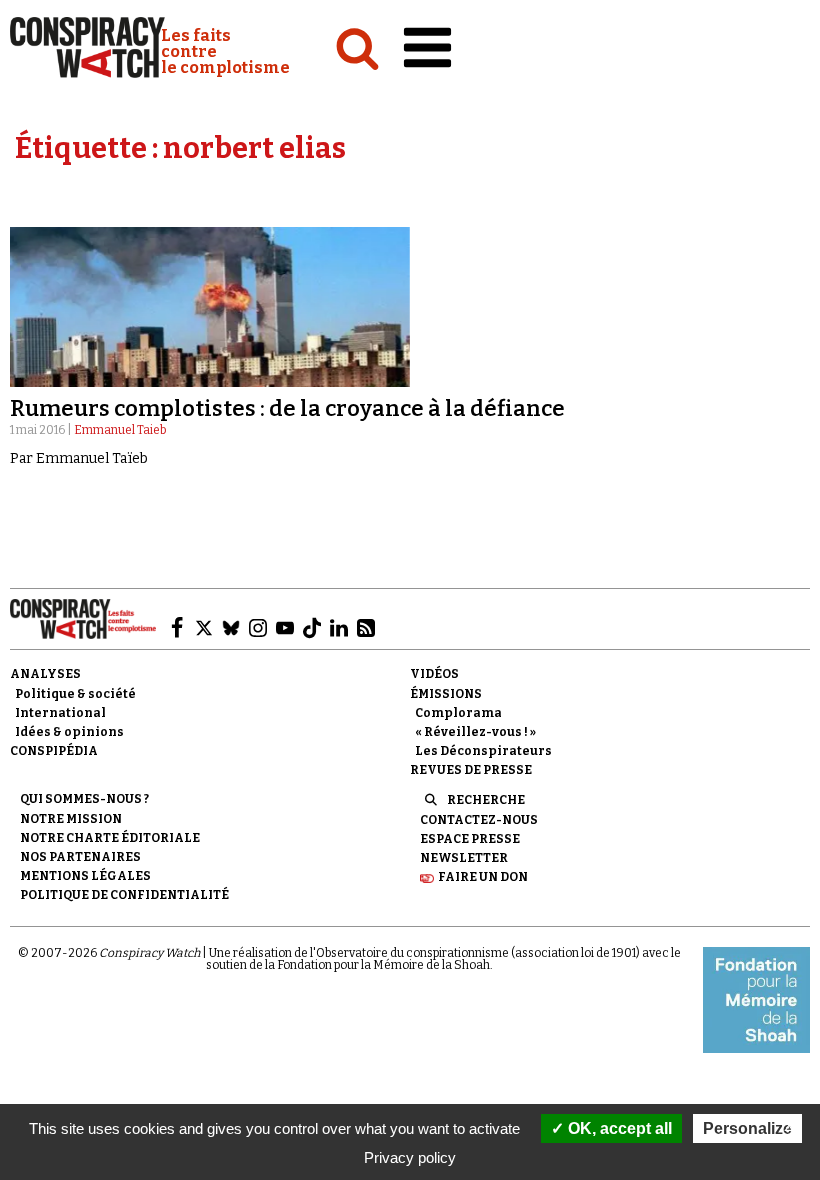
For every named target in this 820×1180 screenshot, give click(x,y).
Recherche (486, 800)
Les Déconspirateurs (483, 751)
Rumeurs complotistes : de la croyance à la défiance (287, 408)
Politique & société (75, 694)
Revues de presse (471, 770)
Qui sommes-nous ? (84, 799)
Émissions (446, 694)
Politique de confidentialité (124, 895)
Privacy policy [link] (410, 1157)
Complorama (458, 713)
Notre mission (71, 819)
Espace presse (470, 839)
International (60, 713)
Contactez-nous (479, 820)
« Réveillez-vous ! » (475, 732)
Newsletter (464, 858)
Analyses (45, 674)
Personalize (747, 1128)
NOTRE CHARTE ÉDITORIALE (110, 838)
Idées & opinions (69, 732)
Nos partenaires (80, 857)
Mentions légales (85, 876)
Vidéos (434, 674)
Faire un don (483, 877)
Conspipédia (54, 751)
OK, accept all (618, 1128)
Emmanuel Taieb (120, 430)
